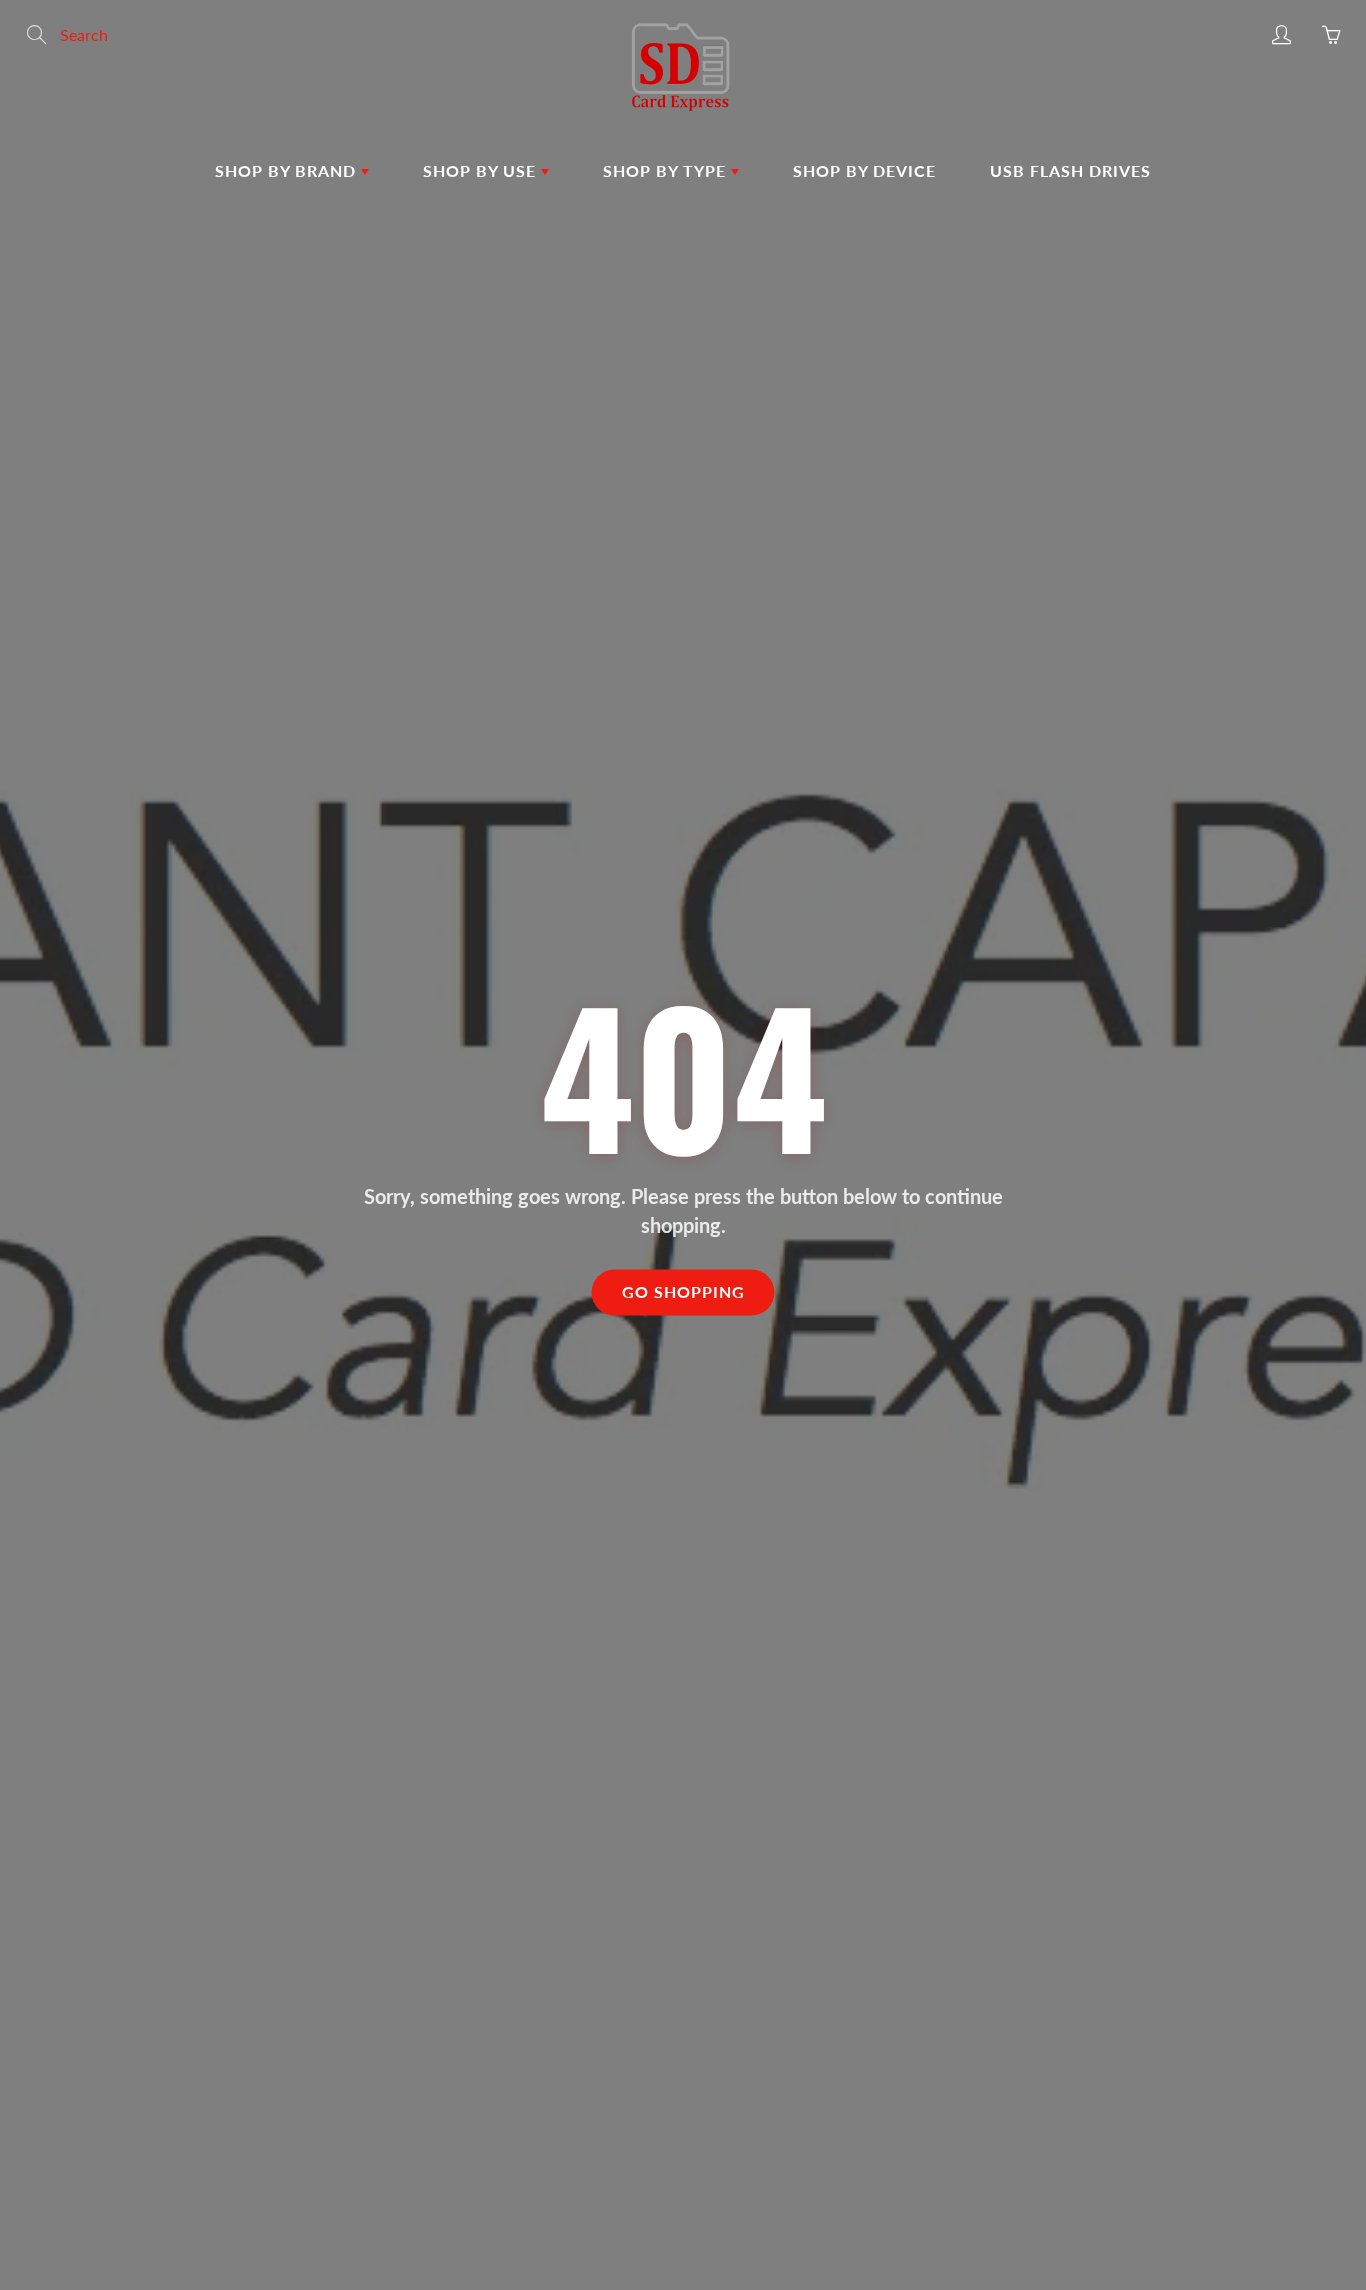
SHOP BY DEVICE (864, 170)
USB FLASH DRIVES (1070, 170)
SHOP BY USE (482, 170)
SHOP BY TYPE (667, 170)
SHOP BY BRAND (288, 170)
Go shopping (683, 1292)
